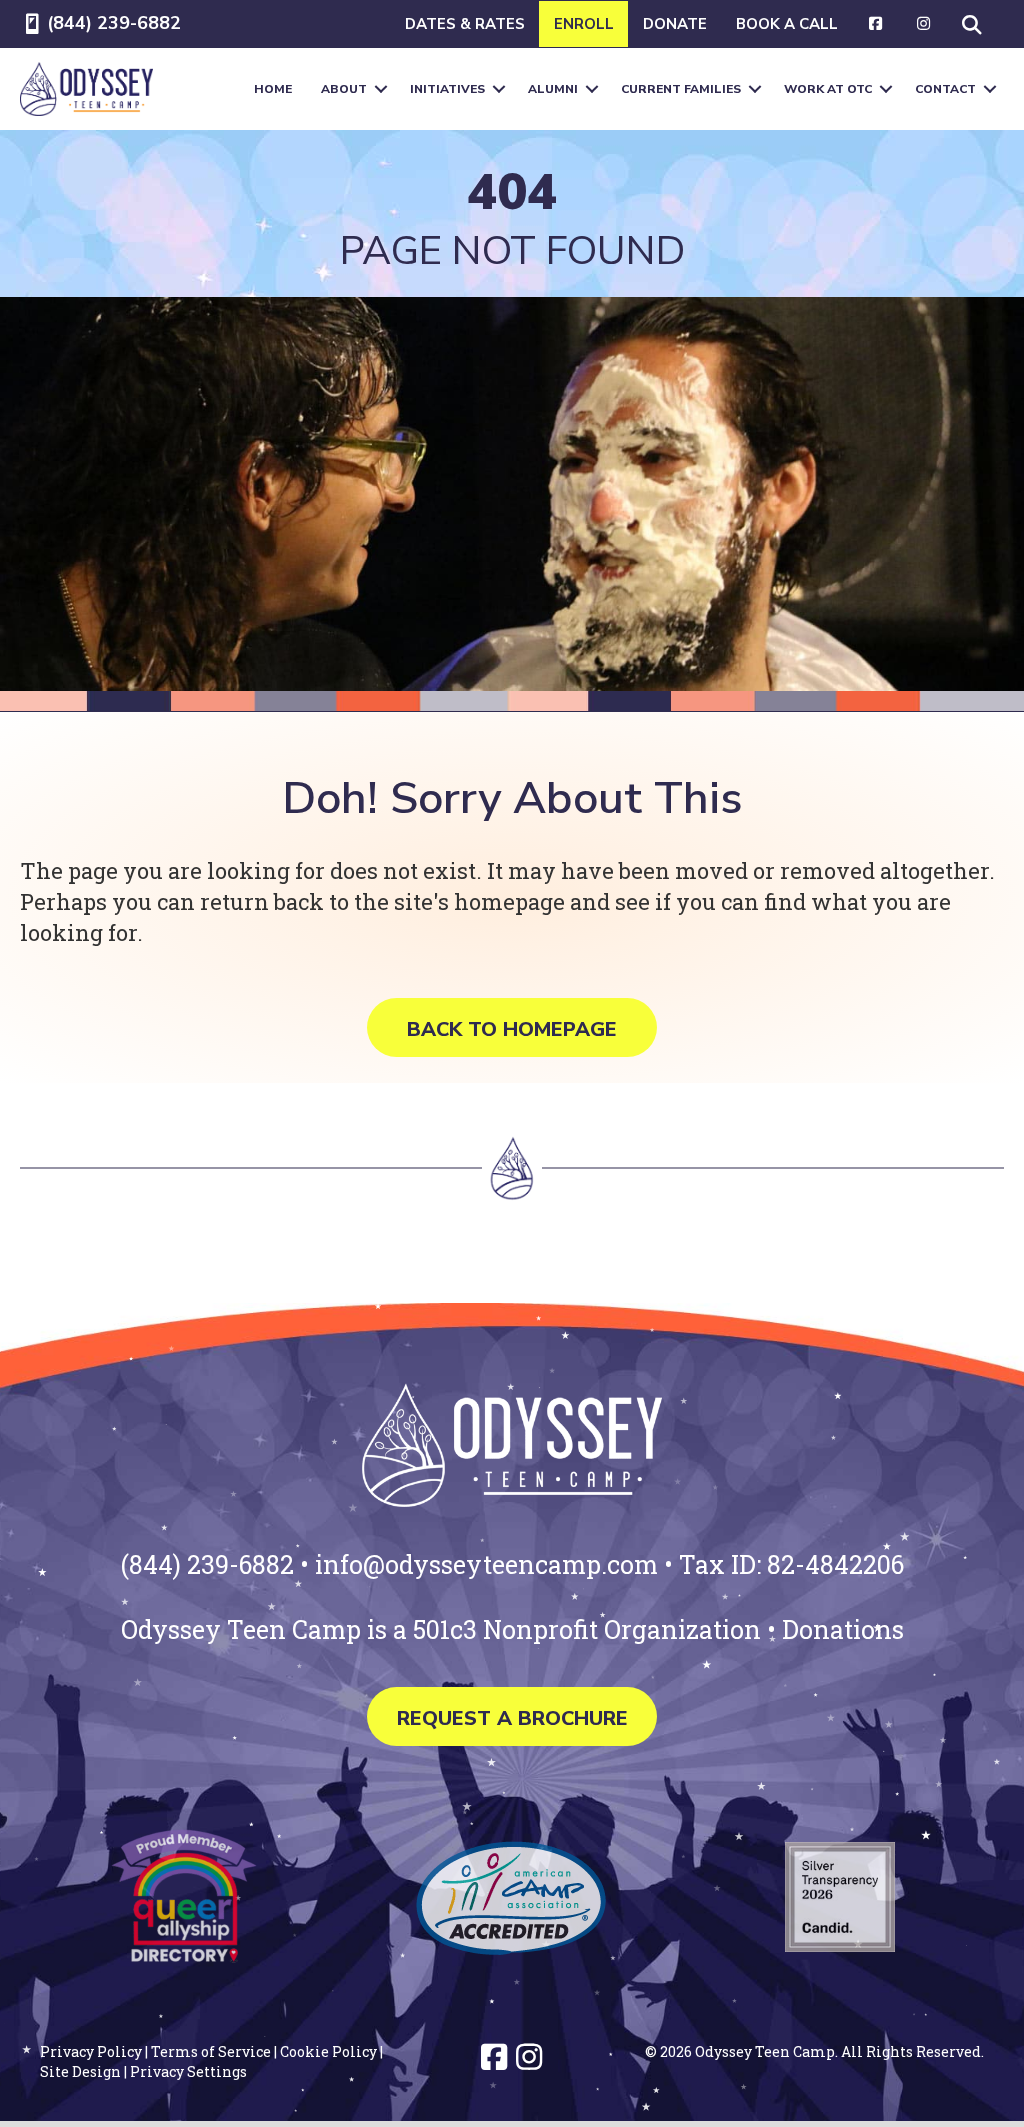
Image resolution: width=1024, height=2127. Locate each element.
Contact (945, 89)
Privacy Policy (91, 2051)
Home (273, 89)
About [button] (344, 89)
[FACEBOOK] (876, 24)
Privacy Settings (188, 2071)
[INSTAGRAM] (923, 24)
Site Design (80, 2071)
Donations (843, 1629)
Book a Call (787, 24)
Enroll (584, 24)
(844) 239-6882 (114, 23)
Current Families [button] (681, 89)
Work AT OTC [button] (828, 89)
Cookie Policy (328, 2051)
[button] (976, 24)
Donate (675, 24)
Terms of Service (211, 2051)
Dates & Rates (465, 24)
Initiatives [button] (447, 89)
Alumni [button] (553, 89)
